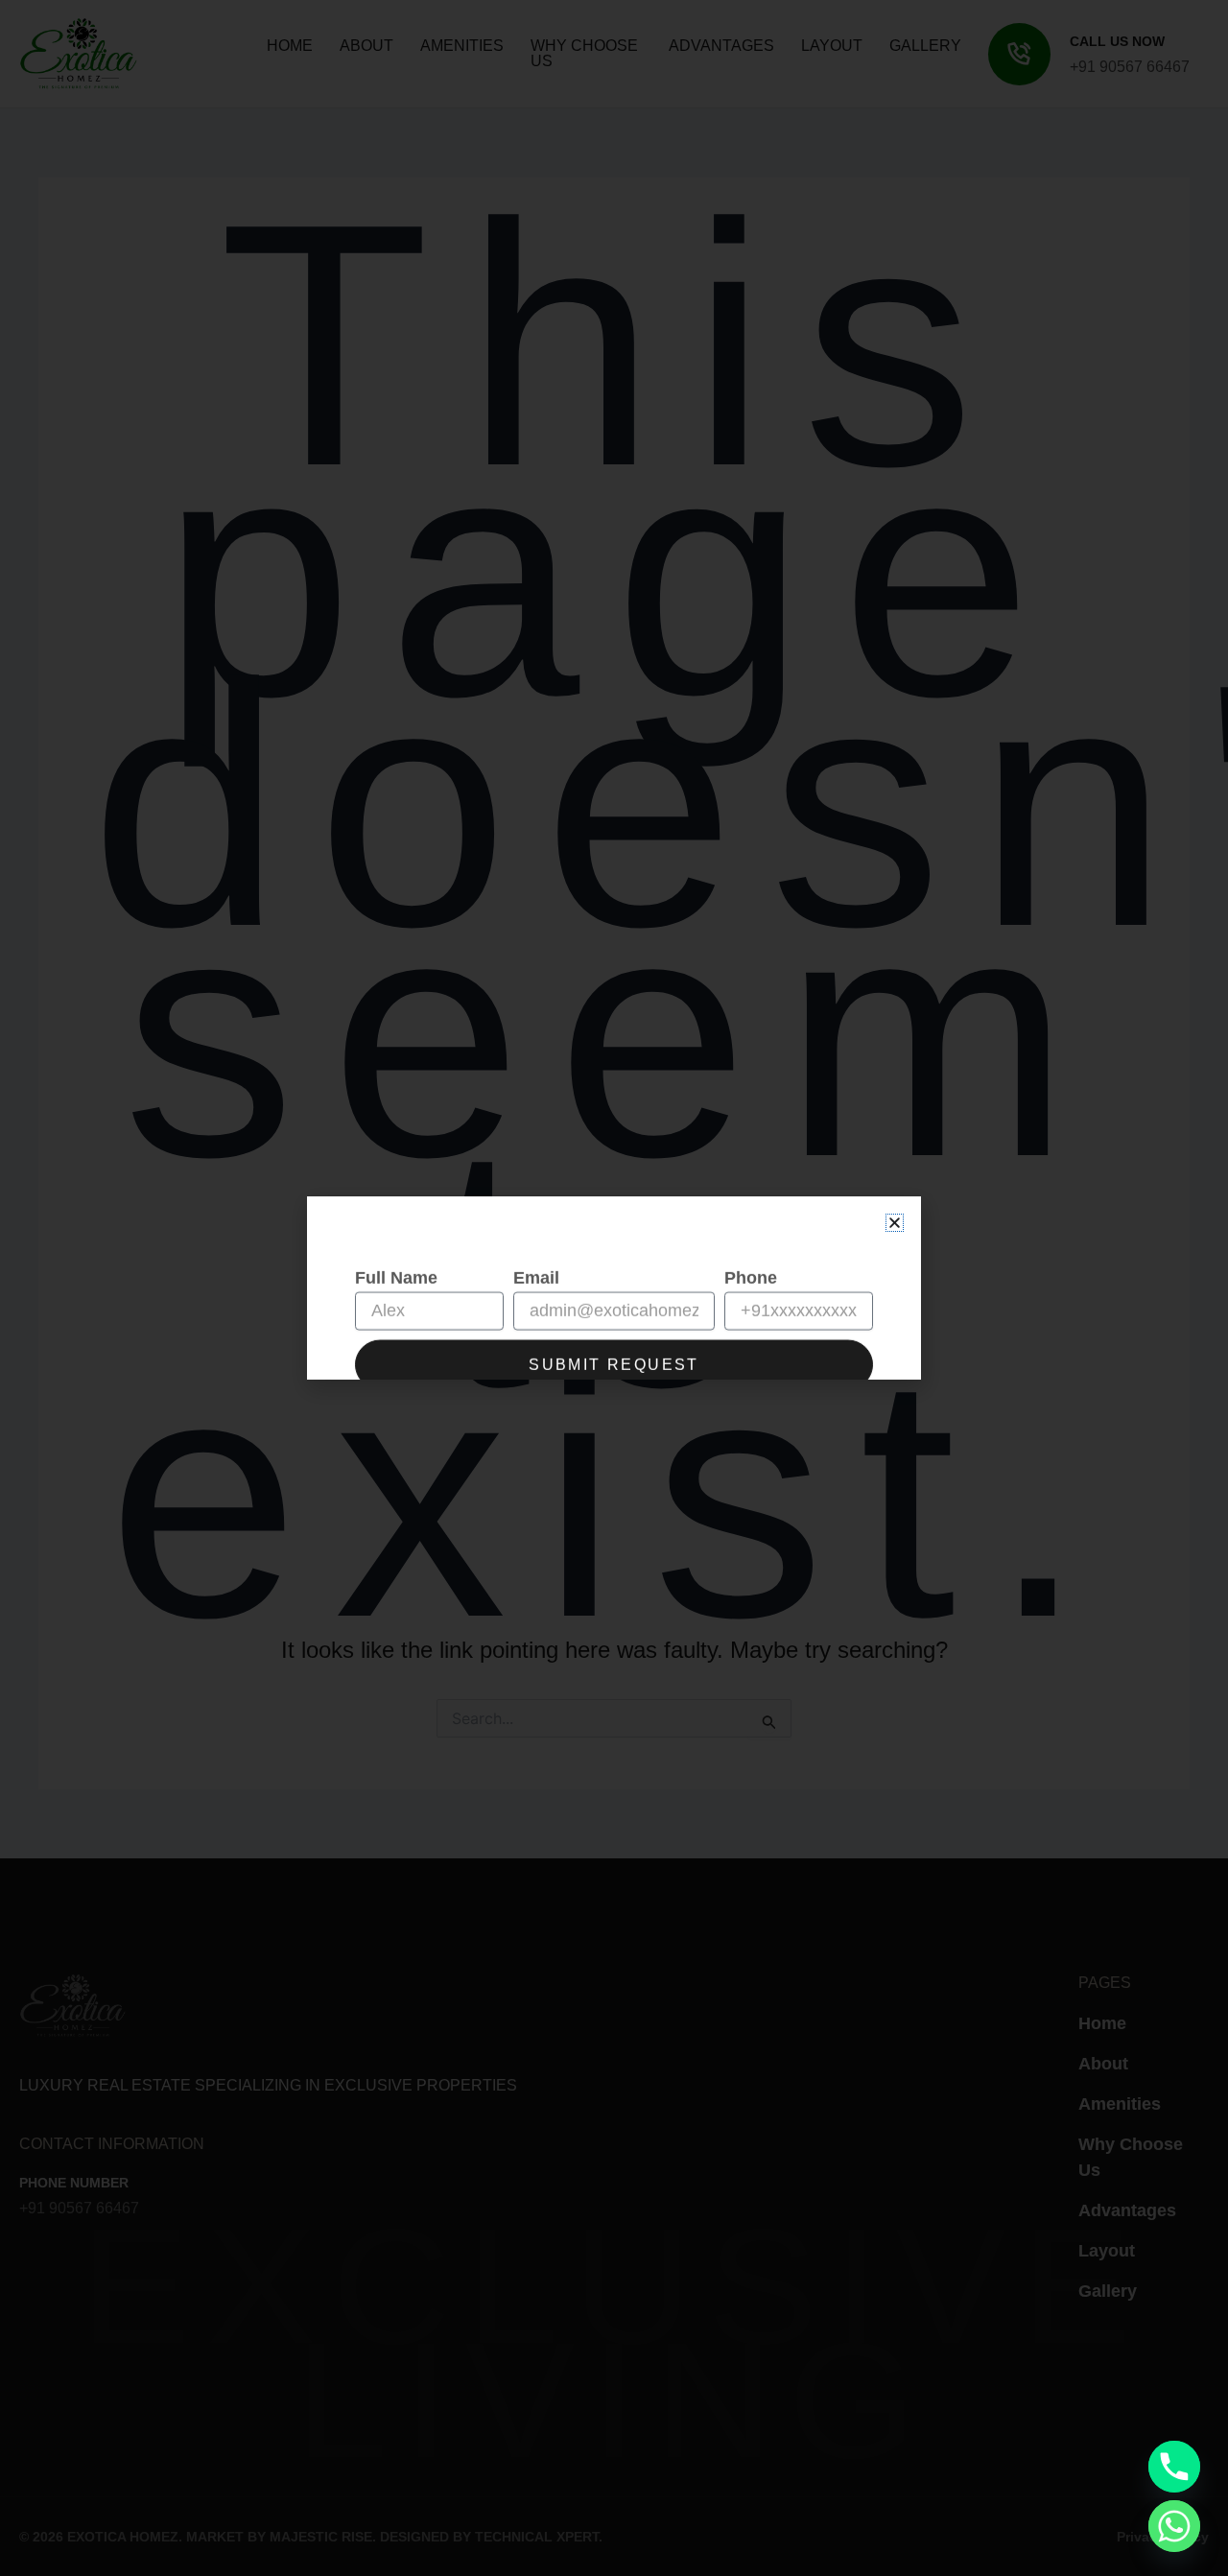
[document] (614, 1288)
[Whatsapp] (1174, 2526)
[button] (895, 1223)
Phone (751, 1239)
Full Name (396, 1239)
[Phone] (1174, 2467)
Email (536, 1239)
